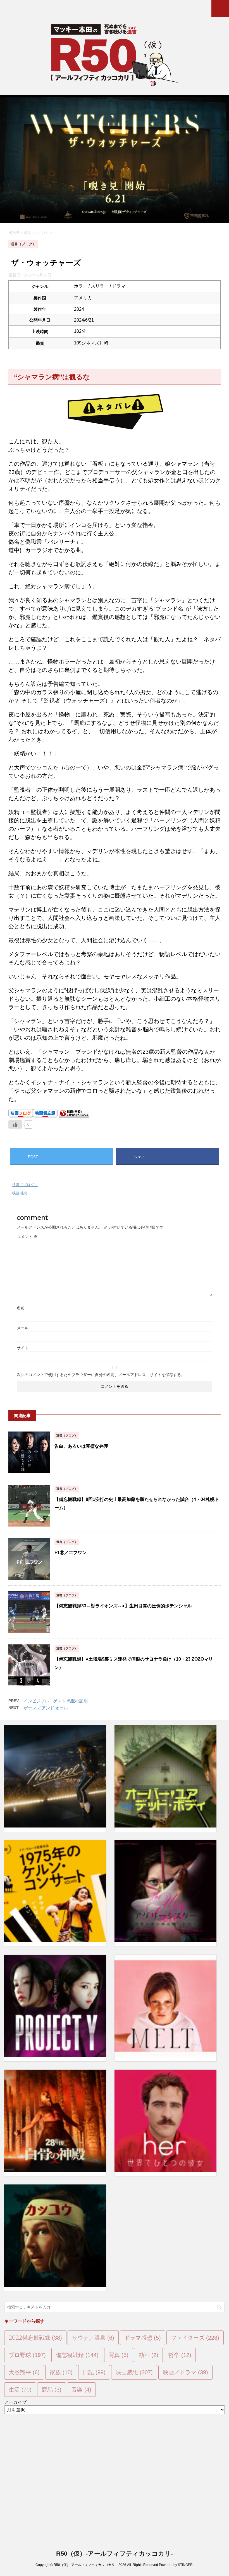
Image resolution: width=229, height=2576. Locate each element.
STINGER (185, 2565)
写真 (119, 2355)
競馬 (52, 2390)
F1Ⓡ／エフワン (71, 1553)
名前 (21, 1308)
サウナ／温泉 (93, 2338)
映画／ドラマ (185, 2372)
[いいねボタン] (15, 1124)
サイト (23, 1348)
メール (23, 1328)
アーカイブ (15, 2402)
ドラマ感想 (143, 2338)
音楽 (81, 2390)
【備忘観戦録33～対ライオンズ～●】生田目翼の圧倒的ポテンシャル (123, 1606)
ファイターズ (195, 2338)
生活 (20, 2390)
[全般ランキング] (74, 1115)
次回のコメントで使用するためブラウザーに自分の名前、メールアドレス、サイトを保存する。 (101, 1375)
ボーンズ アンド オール (46, 1708)
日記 (94, 2372)
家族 (61, 2372)
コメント (27, 1237)
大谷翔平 (24, 2372)
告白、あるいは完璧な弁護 (81, 1446)
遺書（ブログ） (25, 1185)
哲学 (180, 2355)
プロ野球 (27, 2355)
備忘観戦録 (77, 2355)
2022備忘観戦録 (35, 2338)
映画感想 (20, 1193)
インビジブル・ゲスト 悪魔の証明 (56, 1701)
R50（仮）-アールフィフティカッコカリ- (115, 2554)
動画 (148, 2355)
